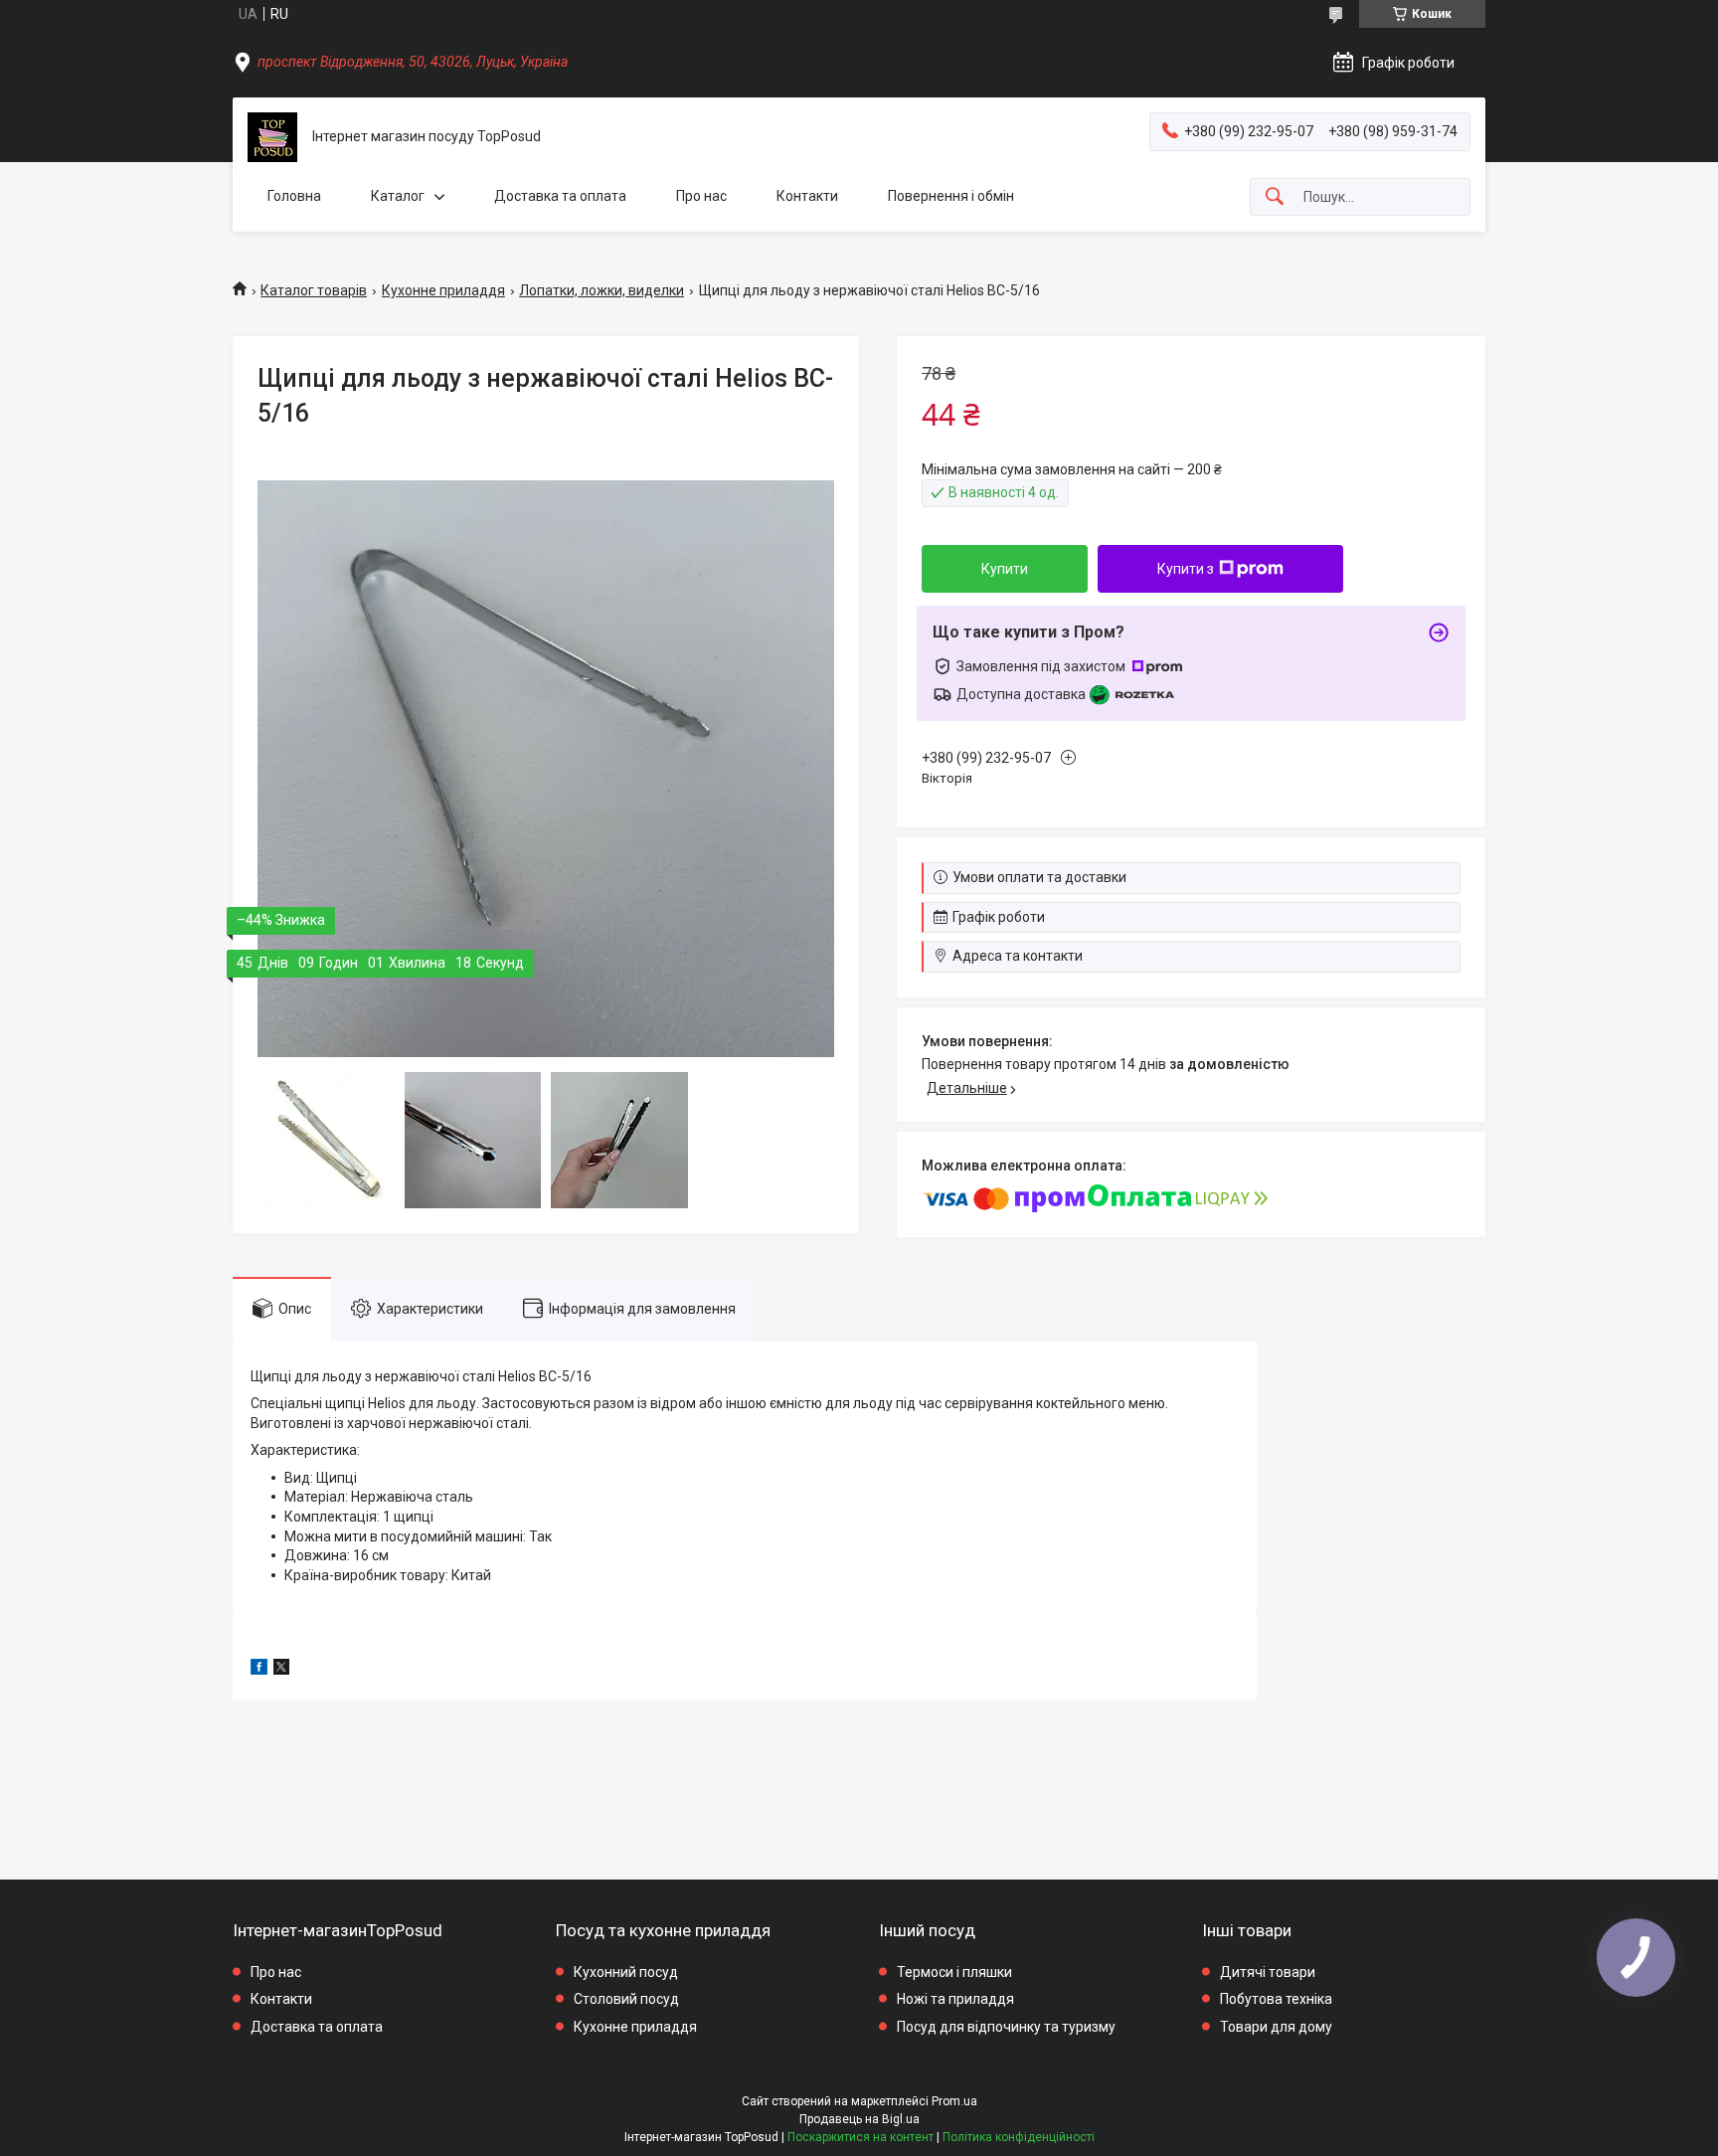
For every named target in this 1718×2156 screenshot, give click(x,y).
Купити (1005, 569)
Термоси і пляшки (954, 1972)
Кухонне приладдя (443, 290)
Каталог (398, 196)
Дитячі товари (1268, 1972)
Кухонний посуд (626, 1972)
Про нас (701, 196)
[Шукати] (1275, 197)
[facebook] (259, 1670)
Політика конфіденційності (1019, 2137)
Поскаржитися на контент (860, 2137)
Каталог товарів (314, 290)
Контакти (807, 196)
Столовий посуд (626, 1999)
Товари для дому (1276, 2027)
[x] (281, 1670)
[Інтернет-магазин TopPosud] (272, 137)
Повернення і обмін (951, 196)
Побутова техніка (1276, 1999)
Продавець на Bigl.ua (859, 2119)
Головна (294, 196)
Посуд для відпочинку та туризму (1006, 2027)
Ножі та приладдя (955, 1999)
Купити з (1186, 569)
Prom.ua (954, 2101)
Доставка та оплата (560, 196)
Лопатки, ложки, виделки (601, 290)
